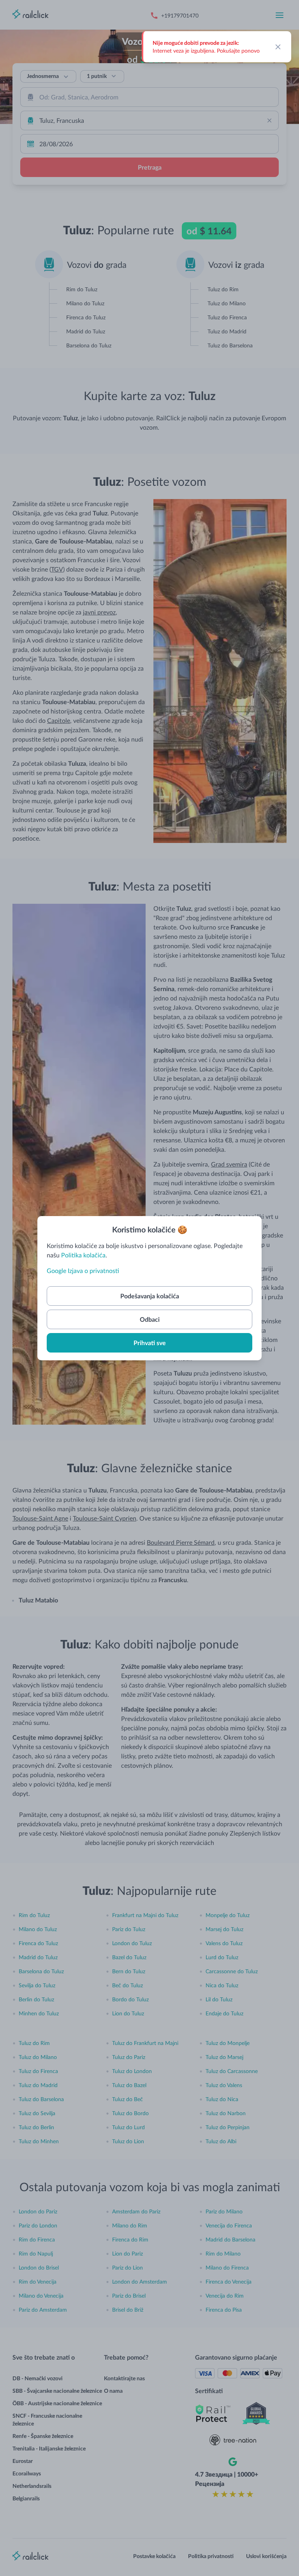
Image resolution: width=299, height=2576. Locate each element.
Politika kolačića (83, 1255)
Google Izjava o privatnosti (83, 1270)
